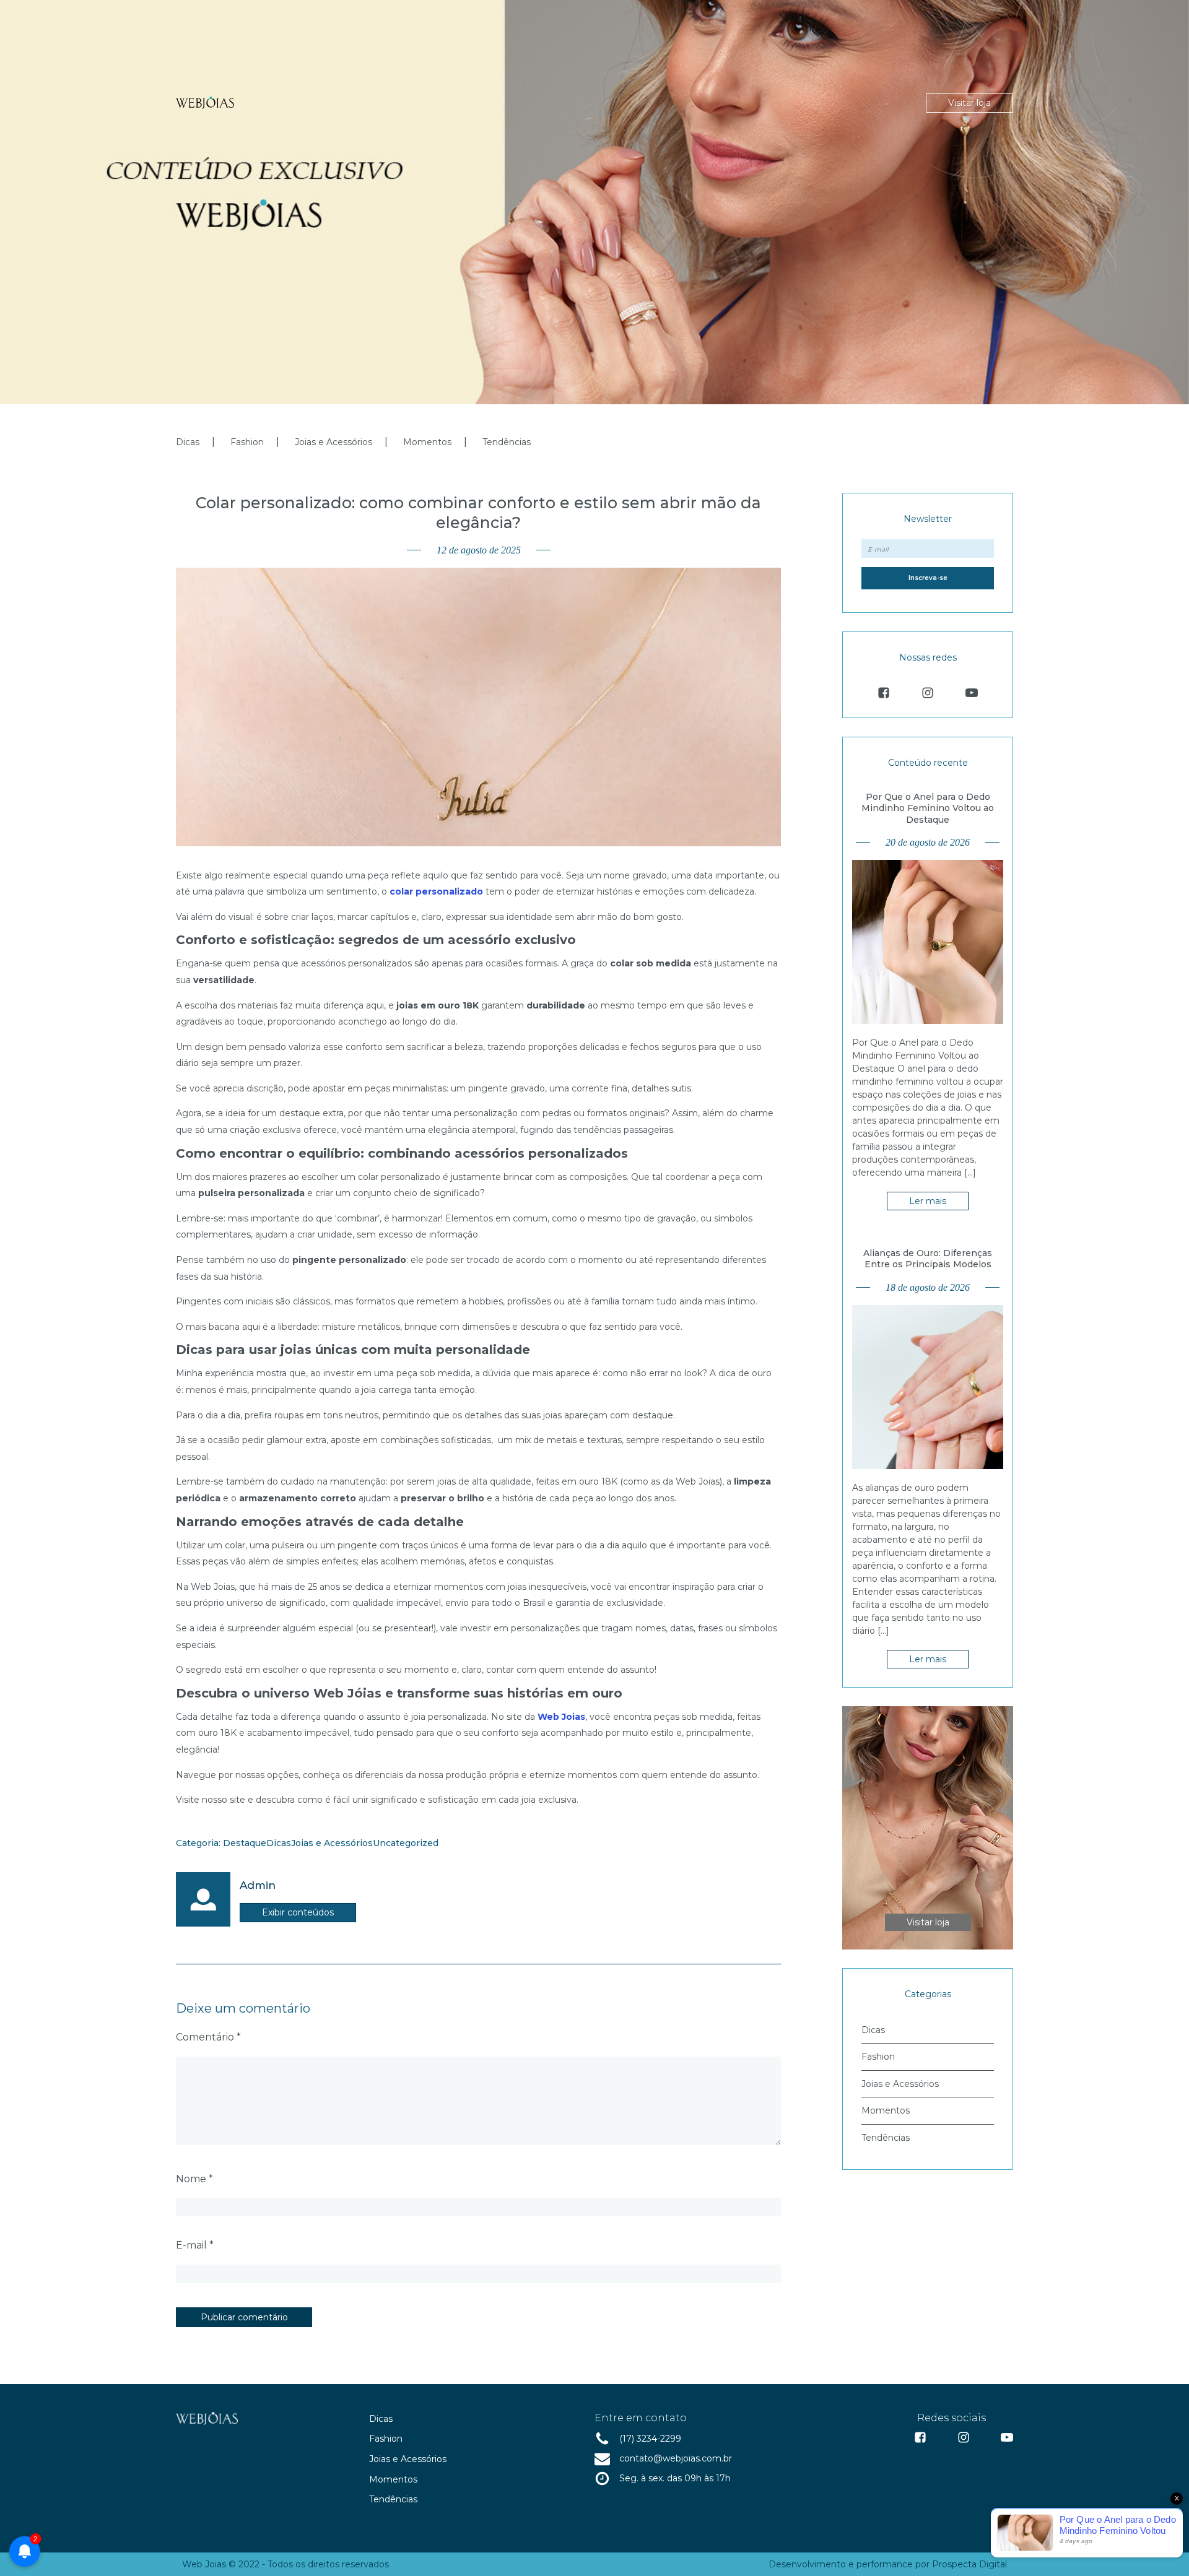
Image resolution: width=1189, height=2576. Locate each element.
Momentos (427, 442)
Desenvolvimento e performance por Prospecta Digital (888, 2564)
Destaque (245, 1843)
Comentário (208, 2037)
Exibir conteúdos (298, 1912)
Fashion (247, 442)
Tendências (507, 442)
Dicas (188, 442)
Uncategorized (406, 1843)
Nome (194, 2179)
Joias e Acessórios (333, 442)
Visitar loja (969, 103)
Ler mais (928, 1201)
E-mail (195, 2245)
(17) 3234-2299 (650, 2439)
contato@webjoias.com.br (676, 2458)
